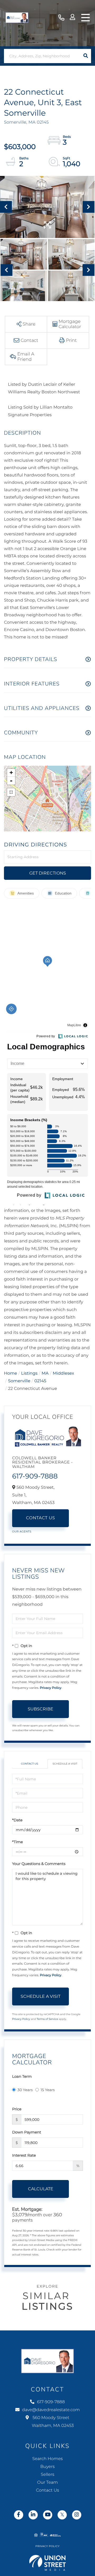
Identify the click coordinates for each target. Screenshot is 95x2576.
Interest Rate (24, 2155)
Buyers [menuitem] (47, 2467)
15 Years (48, 2090)
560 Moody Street (53, 2422)
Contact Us (41, 1518)
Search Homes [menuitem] (47, 2459)
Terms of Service (47, 2019)
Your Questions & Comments (39, 1864)
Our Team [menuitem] (47, 2483)
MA (45, 1373)
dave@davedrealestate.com (51, 2410)
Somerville (19, 1381)
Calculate (41, 2189)
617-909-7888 (61, 18)
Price (17, 2109)
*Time (18, 1842)
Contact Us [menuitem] (47, 2490)
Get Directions (48, 873)
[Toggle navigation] (85, 18)
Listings (29, 1373)
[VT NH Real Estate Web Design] (47, 2563)
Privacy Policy (51, 1688)
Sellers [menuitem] (47, 2475)
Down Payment (27, 2132)
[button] (86, 56)
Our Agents (22, 1531)
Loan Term (22, 2076)
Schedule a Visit (65, 1764)
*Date (17, 1820)
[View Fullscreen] (11, 792)
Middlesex (63, 1373)
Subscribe (41, 1709)
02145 (40, 1381)
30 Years (25, 2090)
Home (11, 1373)
